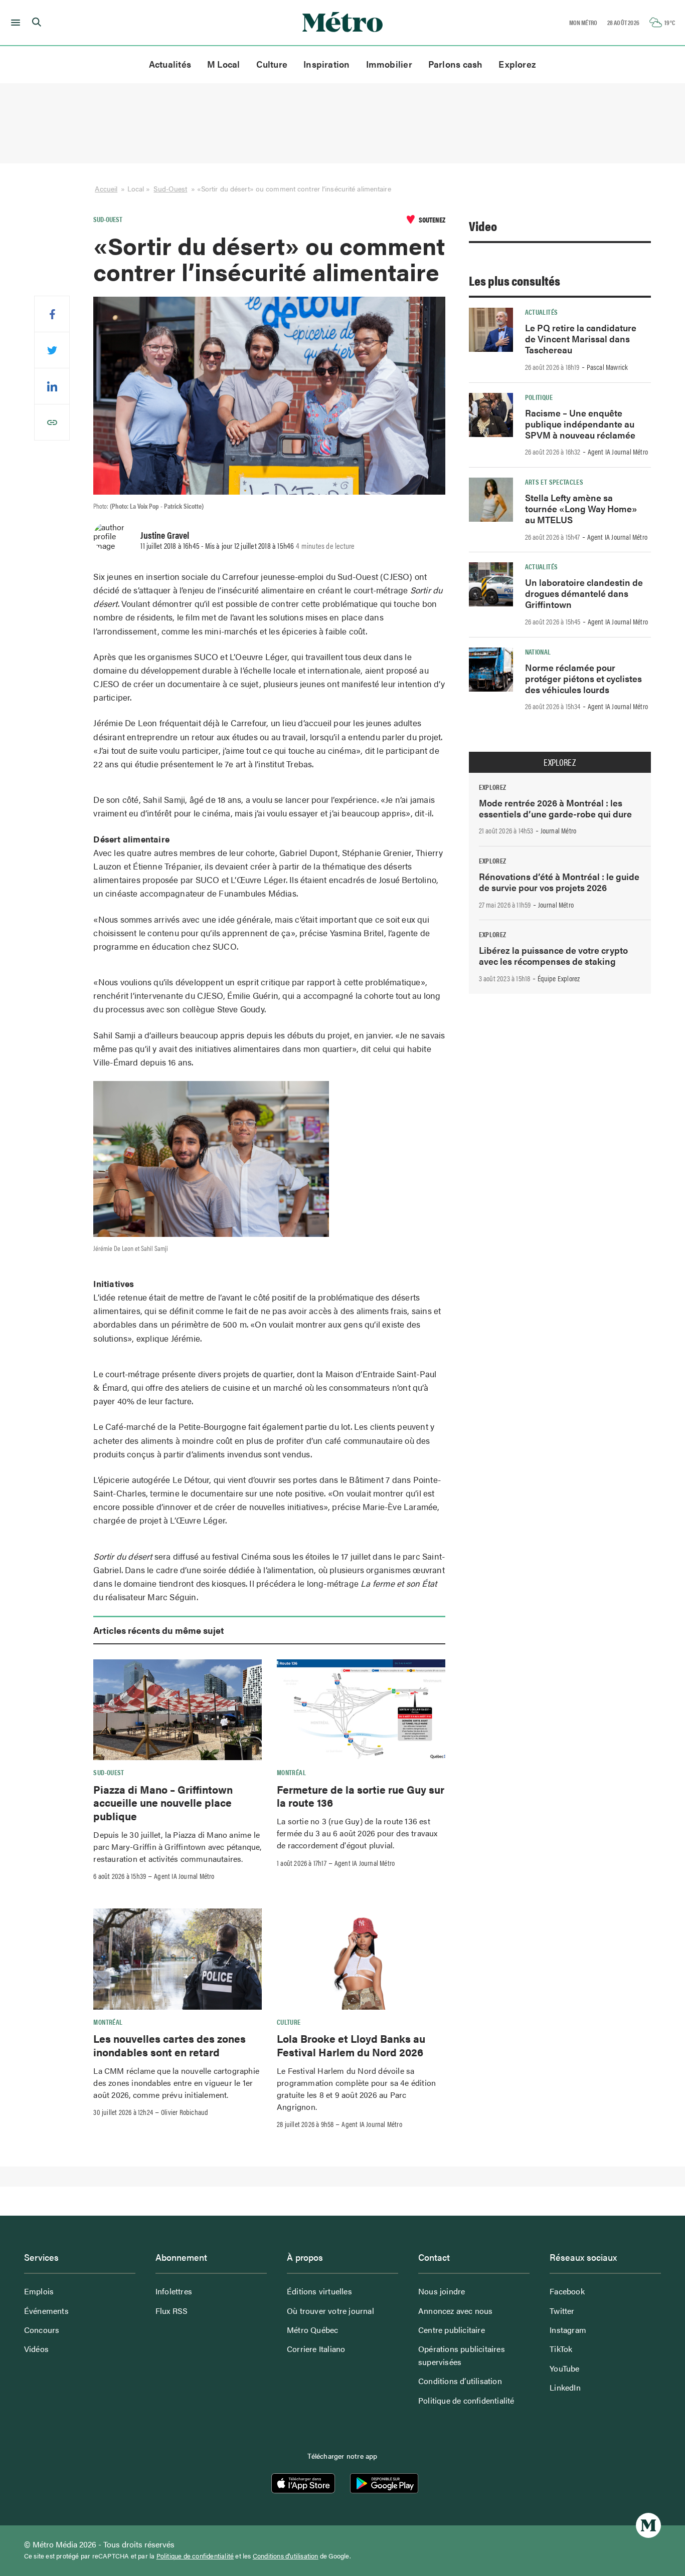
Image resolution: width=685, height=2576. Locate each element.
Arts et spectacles (554, 482)
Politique (539, 397)
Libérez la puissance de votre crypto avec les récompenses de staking (553, 955)
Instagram (568, 2330)
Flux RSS (172, 2311)
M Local (224, 64)
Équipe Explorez (559, 978)
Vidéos (36, 2349)
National (538, 652)
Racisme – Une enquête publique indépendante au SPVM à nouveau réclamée (580, 424)
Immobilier (389, 64)
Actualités (170, 64)
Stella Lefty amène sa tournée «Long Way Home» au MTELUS (581, 508)
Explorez (517, 64)
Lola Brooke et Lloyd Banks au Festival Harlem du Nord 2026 (351, 2045)
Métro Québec (312, 2330)
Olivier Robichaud (185, 2112)
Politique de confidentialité (466, 2400)
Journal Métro (559, 830)
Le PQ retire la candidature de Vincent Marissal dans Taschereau (581, 339)
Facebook (567, 2291)
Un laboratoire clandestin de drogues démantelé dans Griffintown (584, 593)
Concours (42, 2330)
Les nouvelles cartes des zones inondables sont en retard (169, 2045)
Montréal (291, 1772)
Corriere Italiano (316, 2349)
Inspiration (326, 64)
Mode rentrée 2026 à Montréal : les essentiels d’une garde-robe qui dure (555, 808)
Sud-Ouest (170, 188)
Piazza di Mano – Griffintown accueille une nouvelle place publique (163, 1802)
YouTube (564, 2368)
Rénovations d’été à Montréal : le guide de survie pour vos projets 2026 (559, 882)
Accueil (106, 188)
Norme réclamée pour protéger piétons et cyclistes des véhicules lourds (583, 678)
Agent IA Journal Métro (184, 1876)
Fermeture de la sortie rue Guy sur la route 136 (361, 1796)
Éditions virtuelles (319, 2291)
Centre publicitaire (452, 2330)
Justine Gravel (165, 535)
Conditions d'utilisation (286, 2556)
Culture (272, 64)
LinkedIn (565, 2387)
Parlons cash (456, 64)
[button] (14, 23)
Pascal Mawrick (608, 367)
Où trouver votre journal (330, 2311)
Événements (46, 2311)
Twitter (562, 2311)
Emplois (39, 2291)
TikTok (561, 2349)
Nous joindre (442, 2291)
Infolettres (174, 2291)
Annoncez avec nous (456, 2311)
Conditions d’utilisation (460, 2381)
